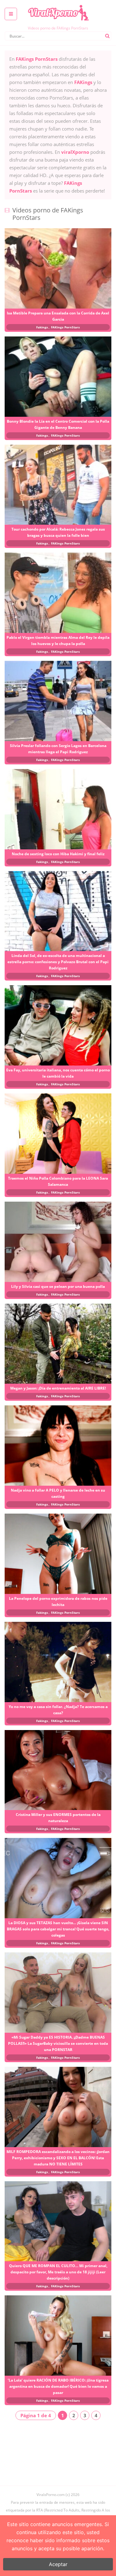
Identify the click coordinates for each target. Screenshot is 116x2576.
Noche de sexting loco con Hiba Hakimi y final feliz (58, 854)
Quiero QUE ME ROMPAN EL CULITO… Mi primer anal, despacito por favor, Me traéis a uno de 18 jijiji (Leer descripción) (58, 2272)
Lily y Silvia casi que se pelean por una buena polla (58, 1286)
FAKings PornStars (65, 327)
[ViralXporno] (58, 5)
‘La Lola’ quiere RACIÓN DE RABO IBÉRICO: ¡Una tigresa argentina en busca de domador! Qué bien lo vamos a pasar (58, 2386)
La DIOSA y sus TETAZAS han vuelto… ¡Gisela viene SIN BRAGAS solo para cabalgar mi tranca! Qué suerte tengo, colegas (58, 1929)
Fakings (42, 327)
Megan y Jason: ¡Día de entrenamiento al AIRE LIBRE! (58, 1388)
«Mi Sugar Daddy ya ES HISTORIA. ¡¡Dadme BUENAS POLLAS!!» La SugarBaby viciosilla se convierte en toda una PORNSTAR (58, 2043)
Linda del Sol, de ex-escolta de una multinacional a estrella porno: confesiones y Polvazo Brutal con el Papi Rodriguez (58, 962)
